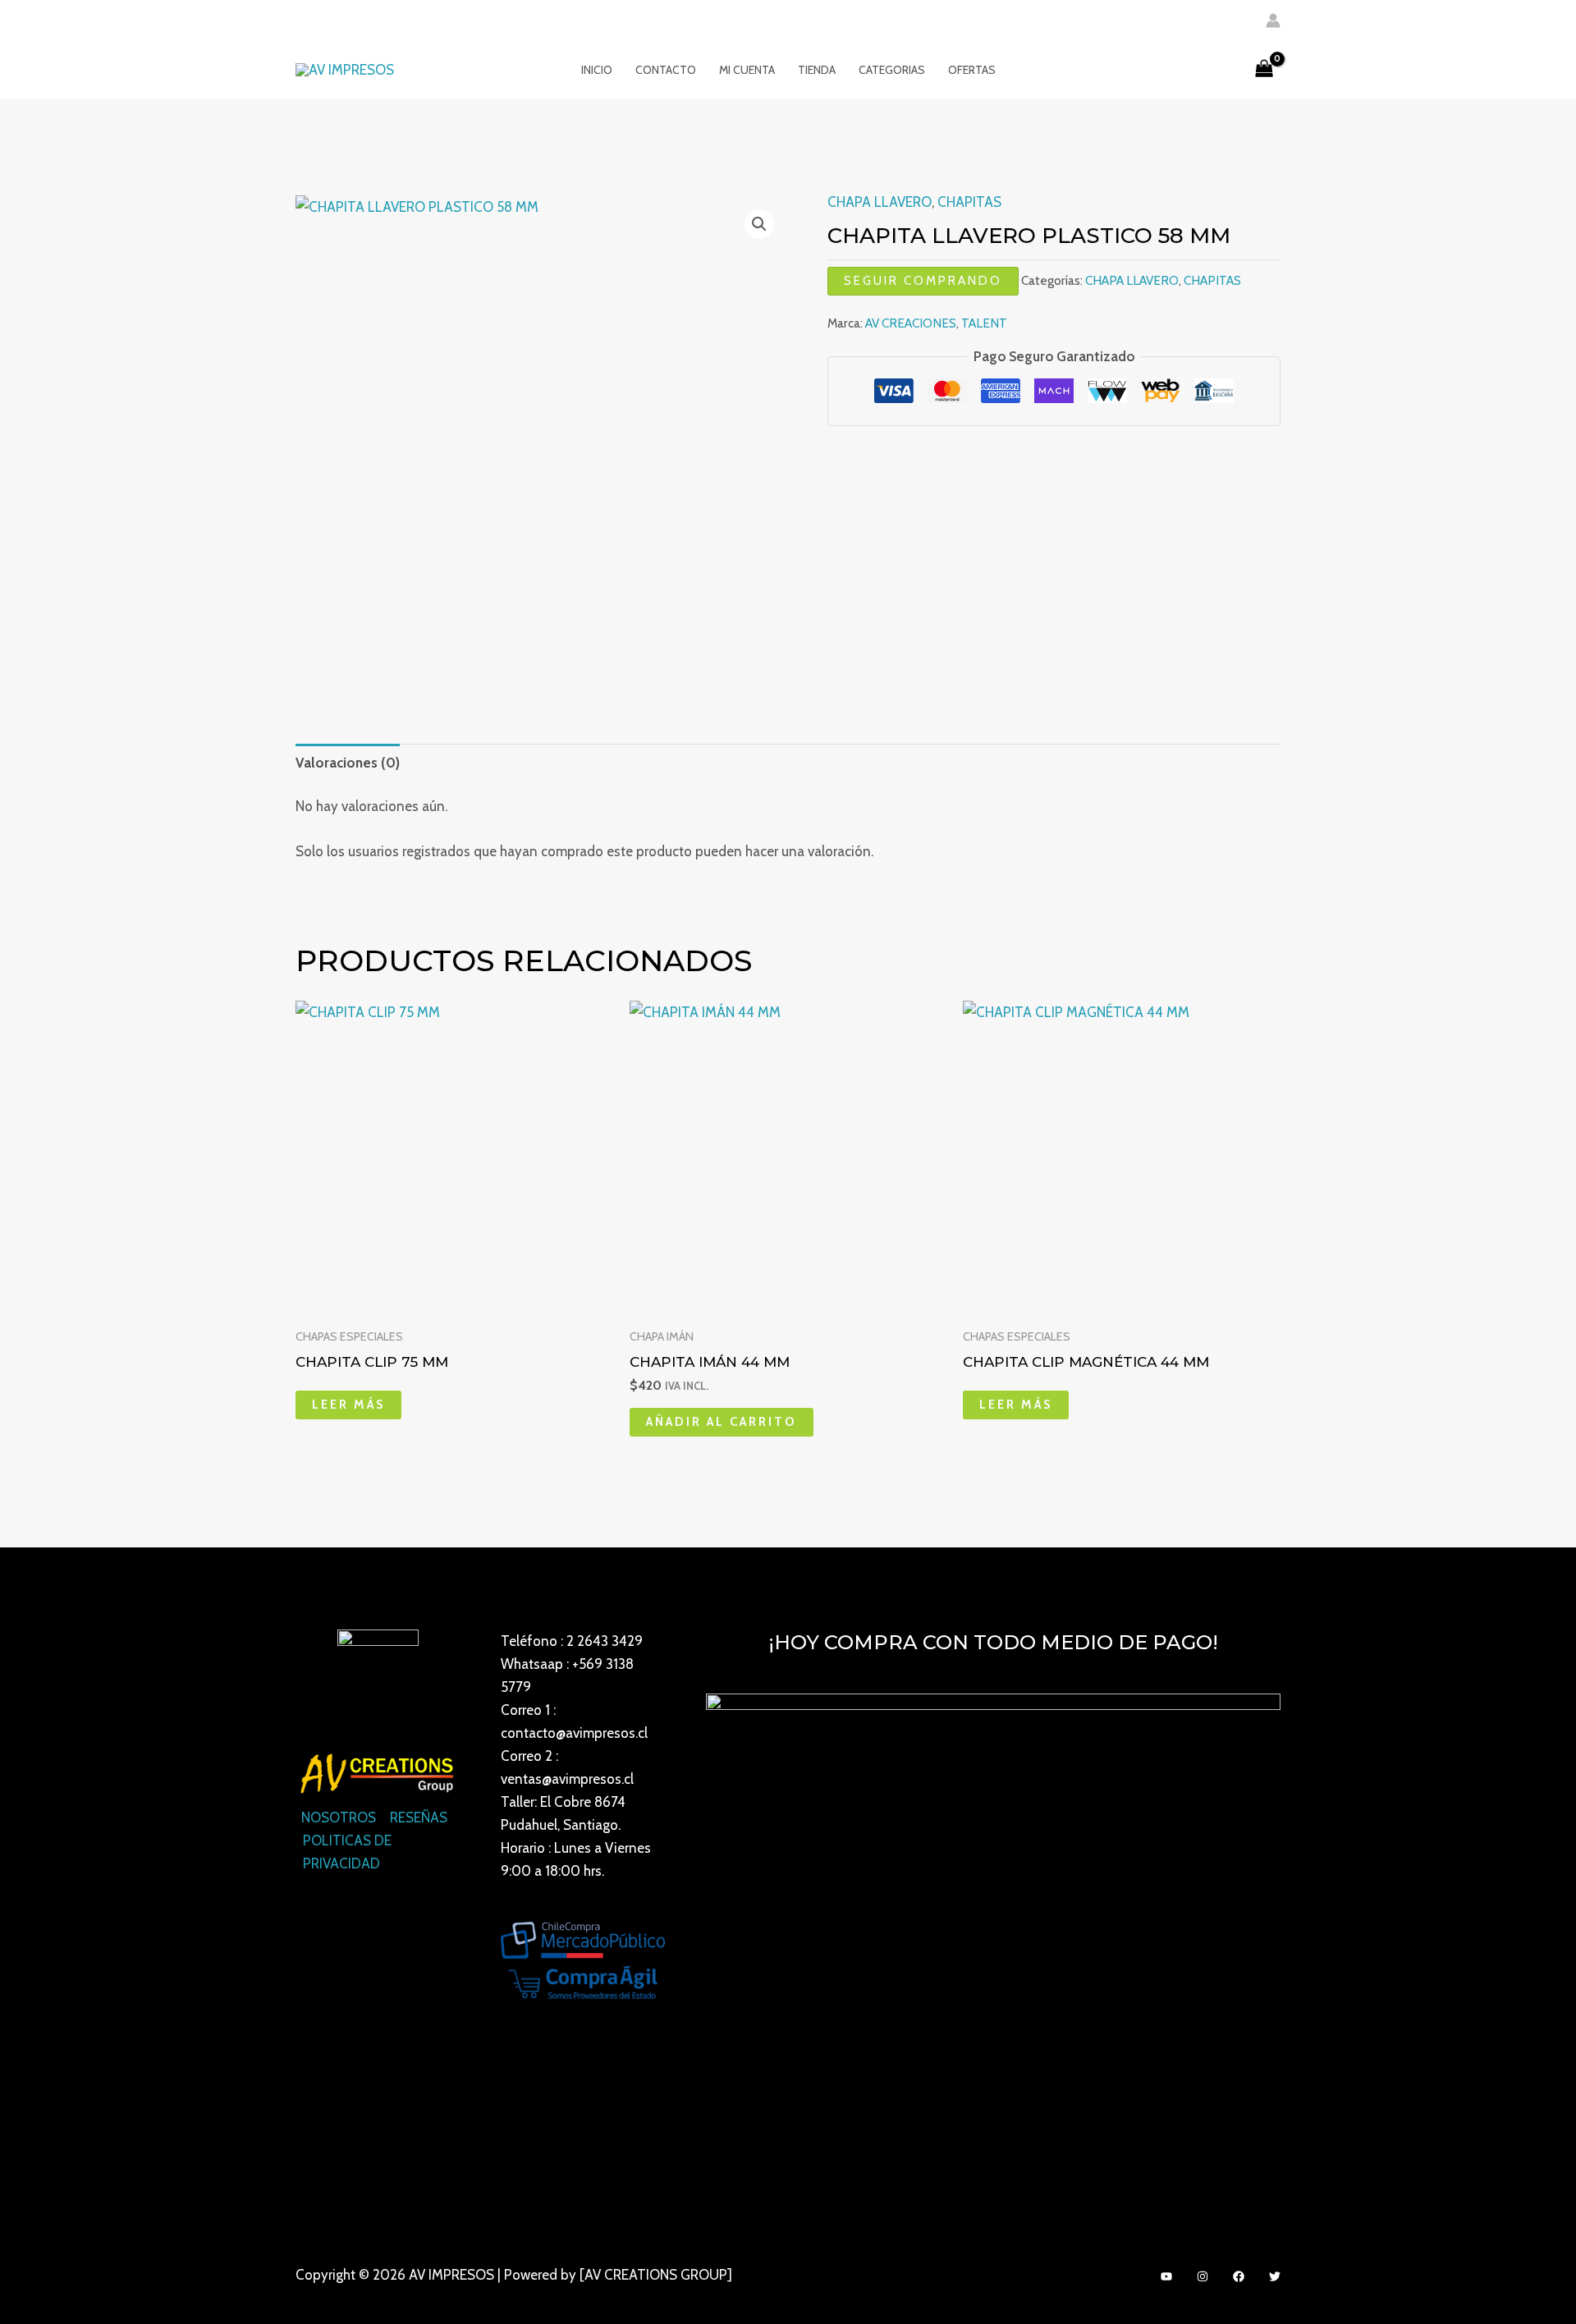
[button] (759, 224)
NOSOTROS (339, 1817)
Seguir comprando (923, 281)
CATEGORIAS (892, 70)
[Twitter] (1275, 2276)
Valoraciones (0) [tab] (348, 763)
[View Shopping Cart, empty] (1264, 70)
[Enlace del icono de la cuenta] (1273, 21)
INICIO (597, 70)
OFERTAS (972, 70)
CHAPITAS (969, 202)
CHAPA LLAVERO (880, 202)
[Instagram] (1203, 2276)
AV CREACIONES (911, 323)
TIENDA (817, 70)
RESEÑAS (419, 1817)
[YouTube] (1166, 2276)
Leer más (348, 1405)
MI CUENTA (747, 70)
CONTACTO (666, 70)
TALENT (984, 323)
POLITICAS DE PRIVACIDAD (347, 1852)
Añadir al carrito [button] (722, 1422)
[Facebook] (1239, 2276)
